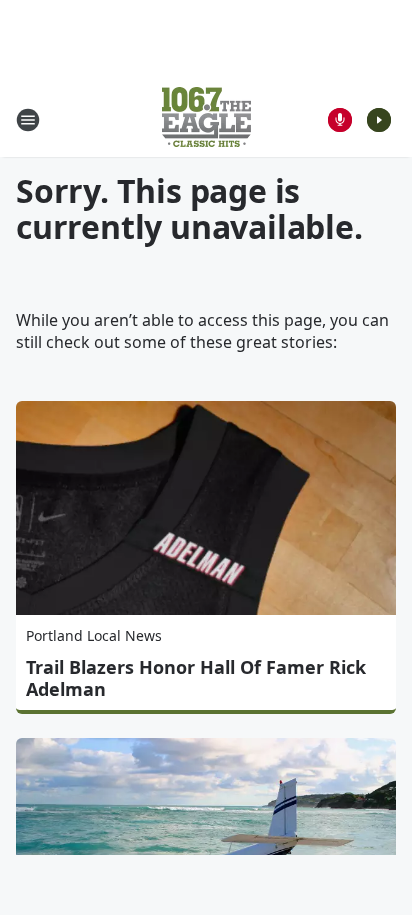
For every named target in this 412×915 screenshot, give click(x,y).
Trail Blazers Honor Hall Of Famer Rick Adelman (196, 678)
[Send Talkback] (340, 120)
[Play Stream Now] (379, 120)
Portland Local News (94, 635)
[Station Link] (206, 119)
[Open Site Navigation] (28, 120)
